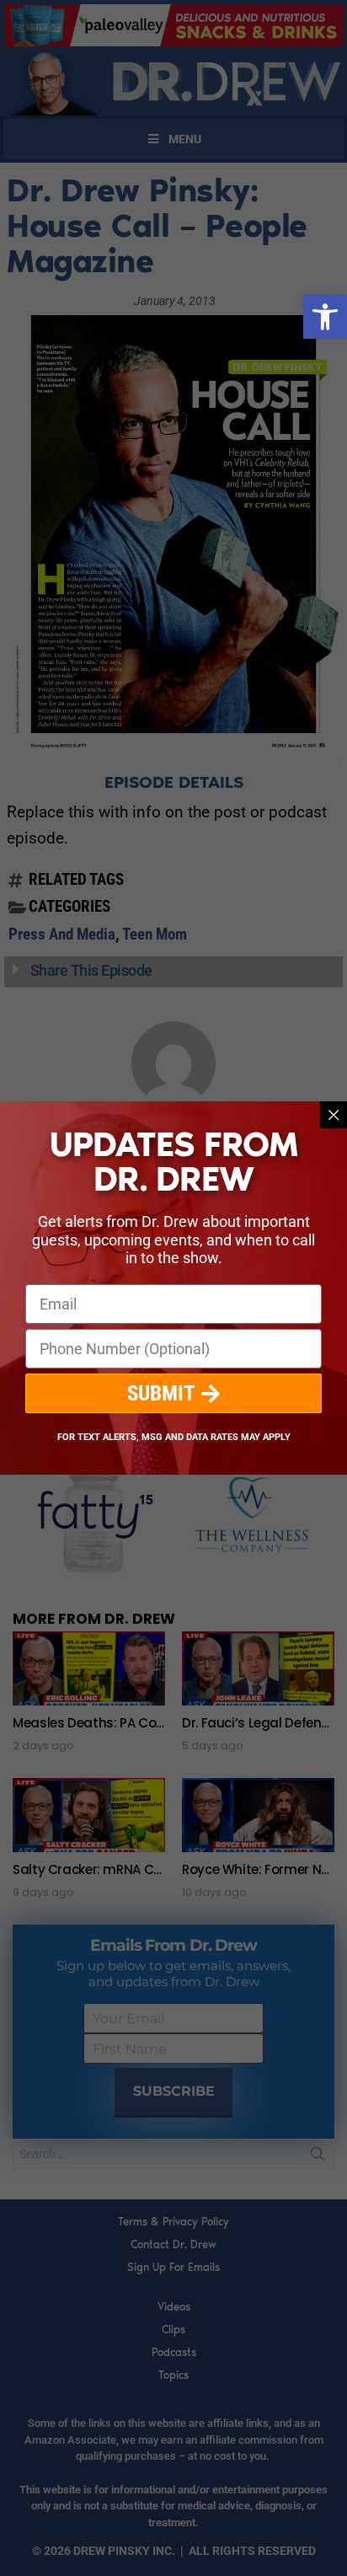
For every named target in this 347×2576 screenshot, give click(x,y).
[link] (325, 317)
